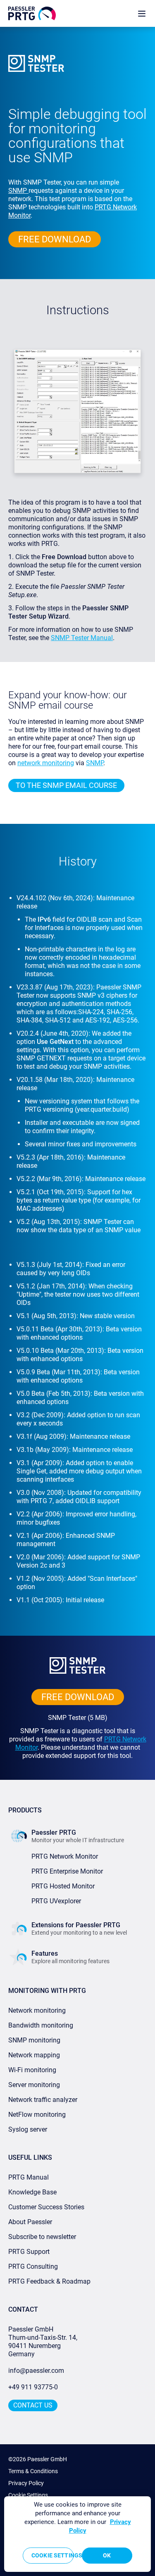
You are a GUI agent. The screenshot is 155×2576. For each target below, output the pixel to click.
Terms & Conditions (33, 2471)
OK (107, 2555)
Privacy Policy (26, 2483)
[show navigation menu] (142, 13)
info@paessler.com (36, 2371)
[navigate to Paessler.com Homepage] (32, 13)
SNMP (18, 191)
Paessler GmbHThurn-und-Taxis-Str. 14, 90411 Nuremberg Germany (44, 2342)
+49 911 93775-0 (33, 2387)
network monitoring (46, 763)
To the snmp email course (66, 785)
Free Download (55, 239)
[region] (77, 2534)
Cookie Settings (28, 2495)
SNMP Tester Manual (82, 638)
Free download (78, 1697)
